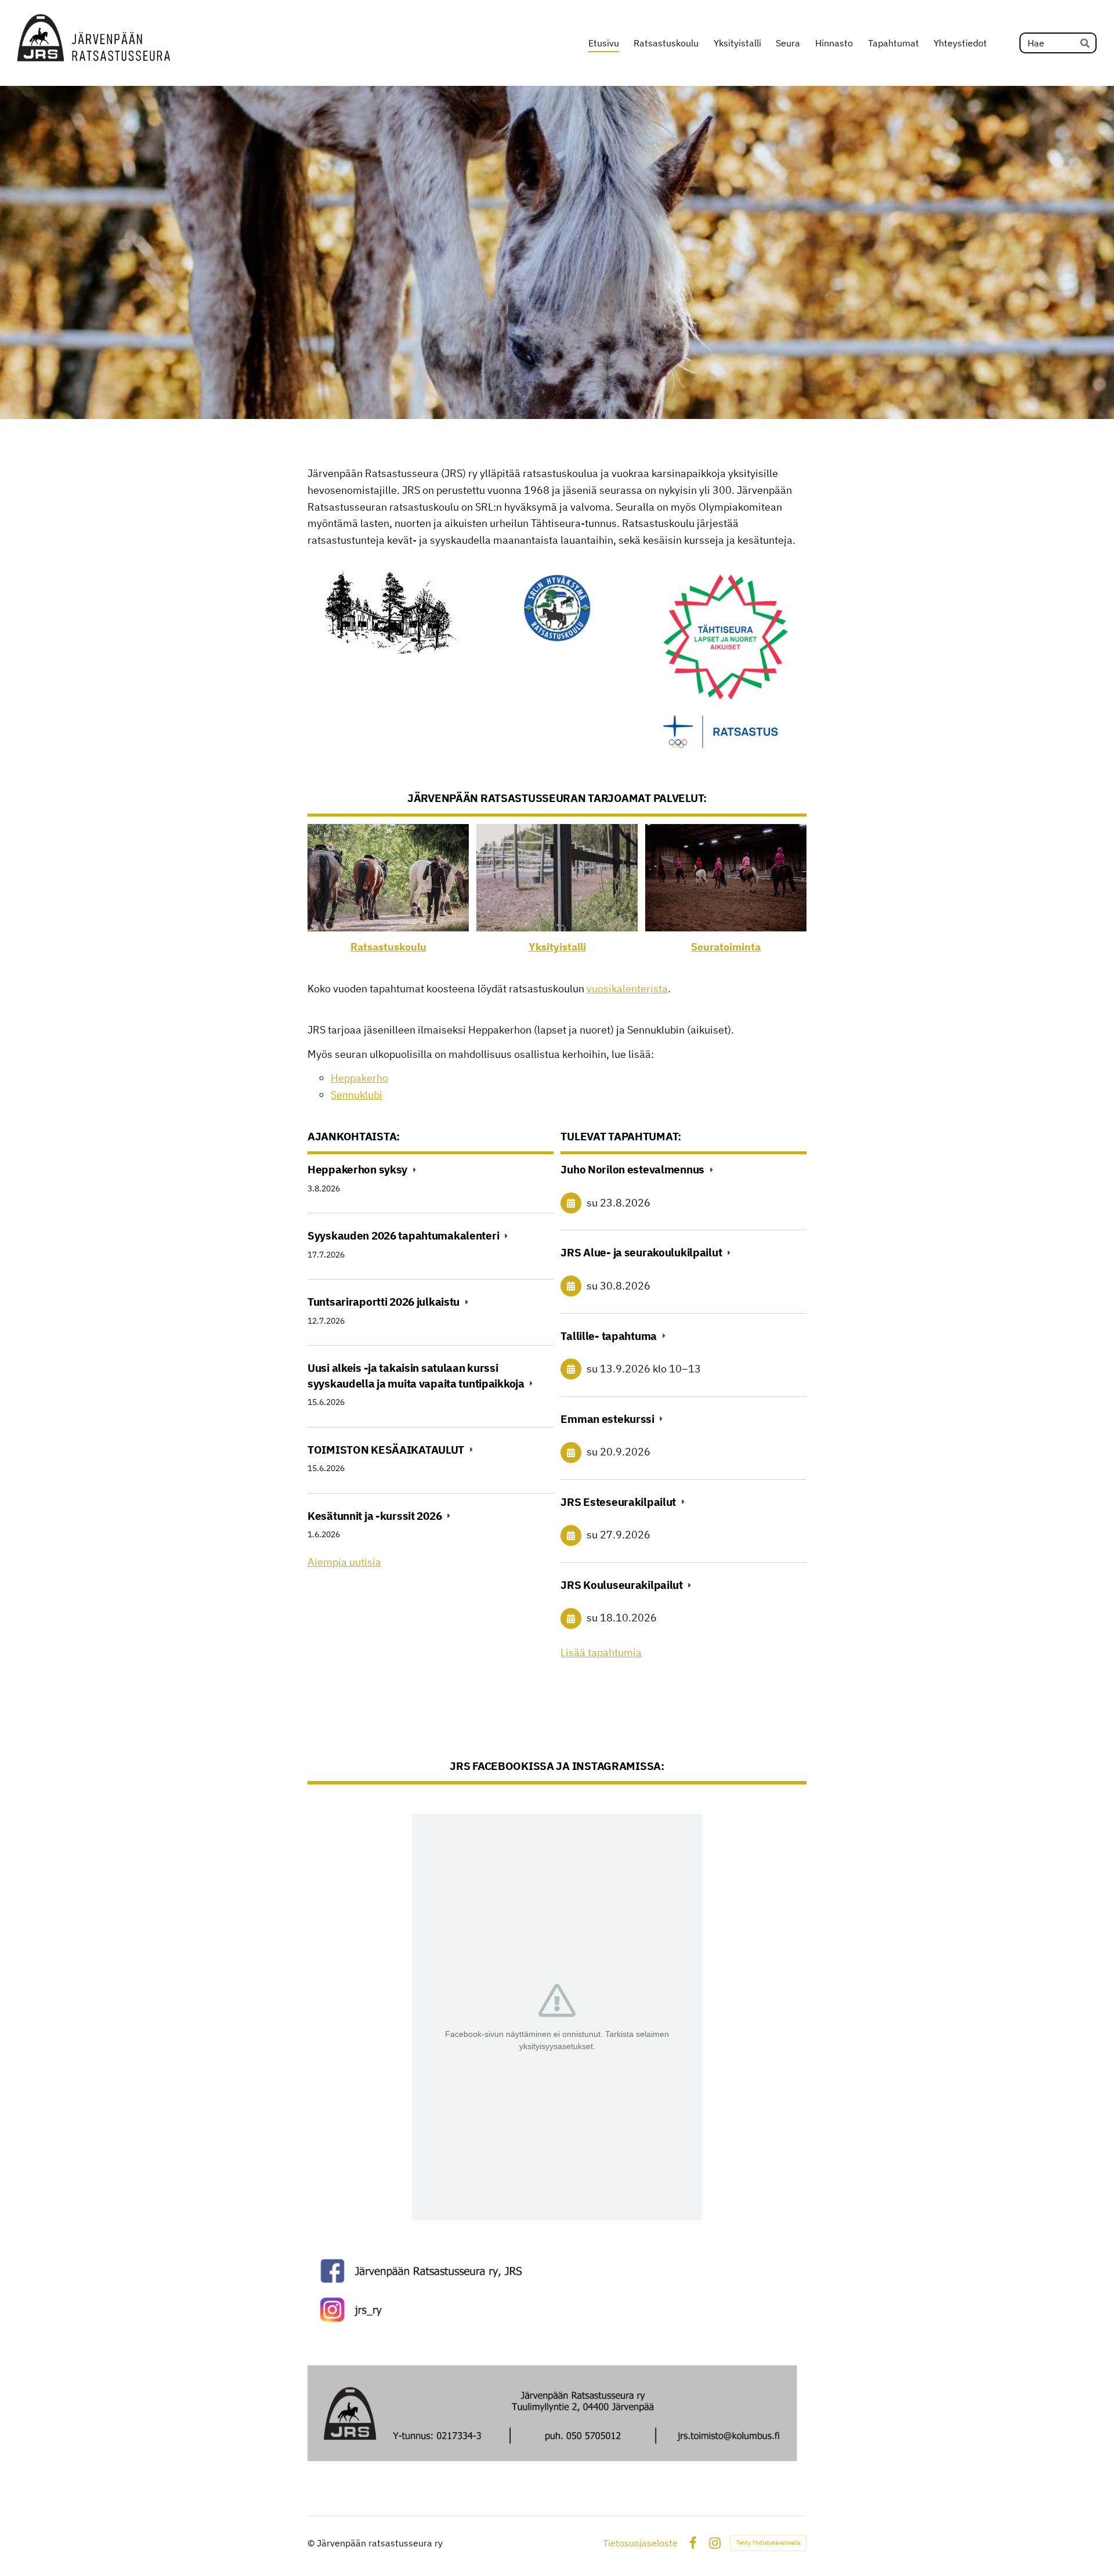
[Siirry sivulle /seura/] (726, 878)
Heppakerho (359, 1078)
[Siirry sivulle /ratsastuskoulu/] (388, 878)
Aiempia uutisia (344, 1562)
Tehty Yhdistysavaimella (768, 2543)
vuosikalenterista (627, 989)
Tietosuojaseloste (640, 2543)
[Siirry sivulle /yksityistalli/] (557, 878)
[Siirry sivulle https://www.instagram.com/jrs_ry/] (557, 2310)
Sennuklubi (357, 1095)
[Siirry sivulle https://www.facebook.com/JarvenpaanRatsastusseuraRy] (557, 2271)
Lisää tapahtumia (601, 1652)
